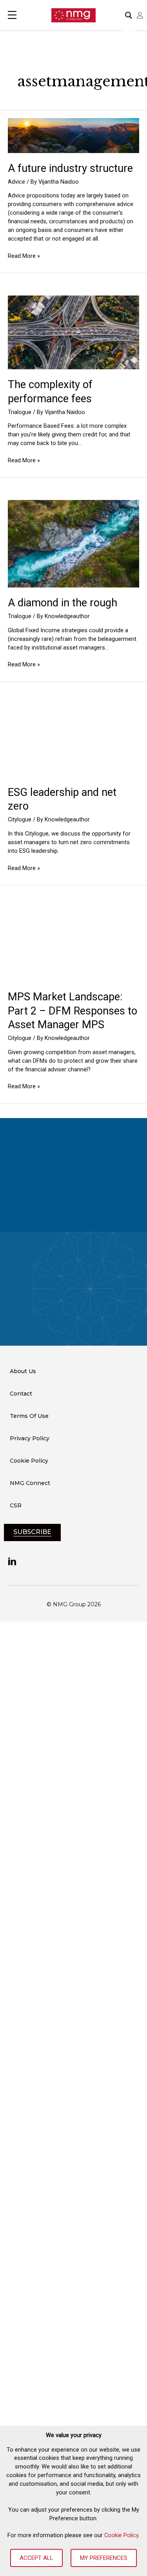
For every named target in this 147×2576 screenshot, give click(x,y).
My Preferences (104, 2558)
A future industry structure (70, 168)
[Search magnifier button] (129, 15)
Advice (16, 182)
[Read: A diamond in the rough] (73, 543)
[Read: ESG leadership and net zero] (73, 740)
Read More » (24, 256)
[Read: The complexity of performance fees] (73, 332)
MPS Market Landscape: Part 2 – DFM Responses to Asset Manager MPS (73, 1011)
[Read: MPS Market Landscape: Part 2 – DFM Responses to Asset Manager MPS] (73, 944)
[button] (32, 1192)
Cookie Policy (121, 2535)
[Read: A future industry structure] (73, 135)
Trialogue (20, 412)
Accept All (36, 2558)
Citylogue (20, 819)
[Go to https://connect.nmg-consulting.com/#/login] (140, 15)
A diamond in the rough (63, 603)
